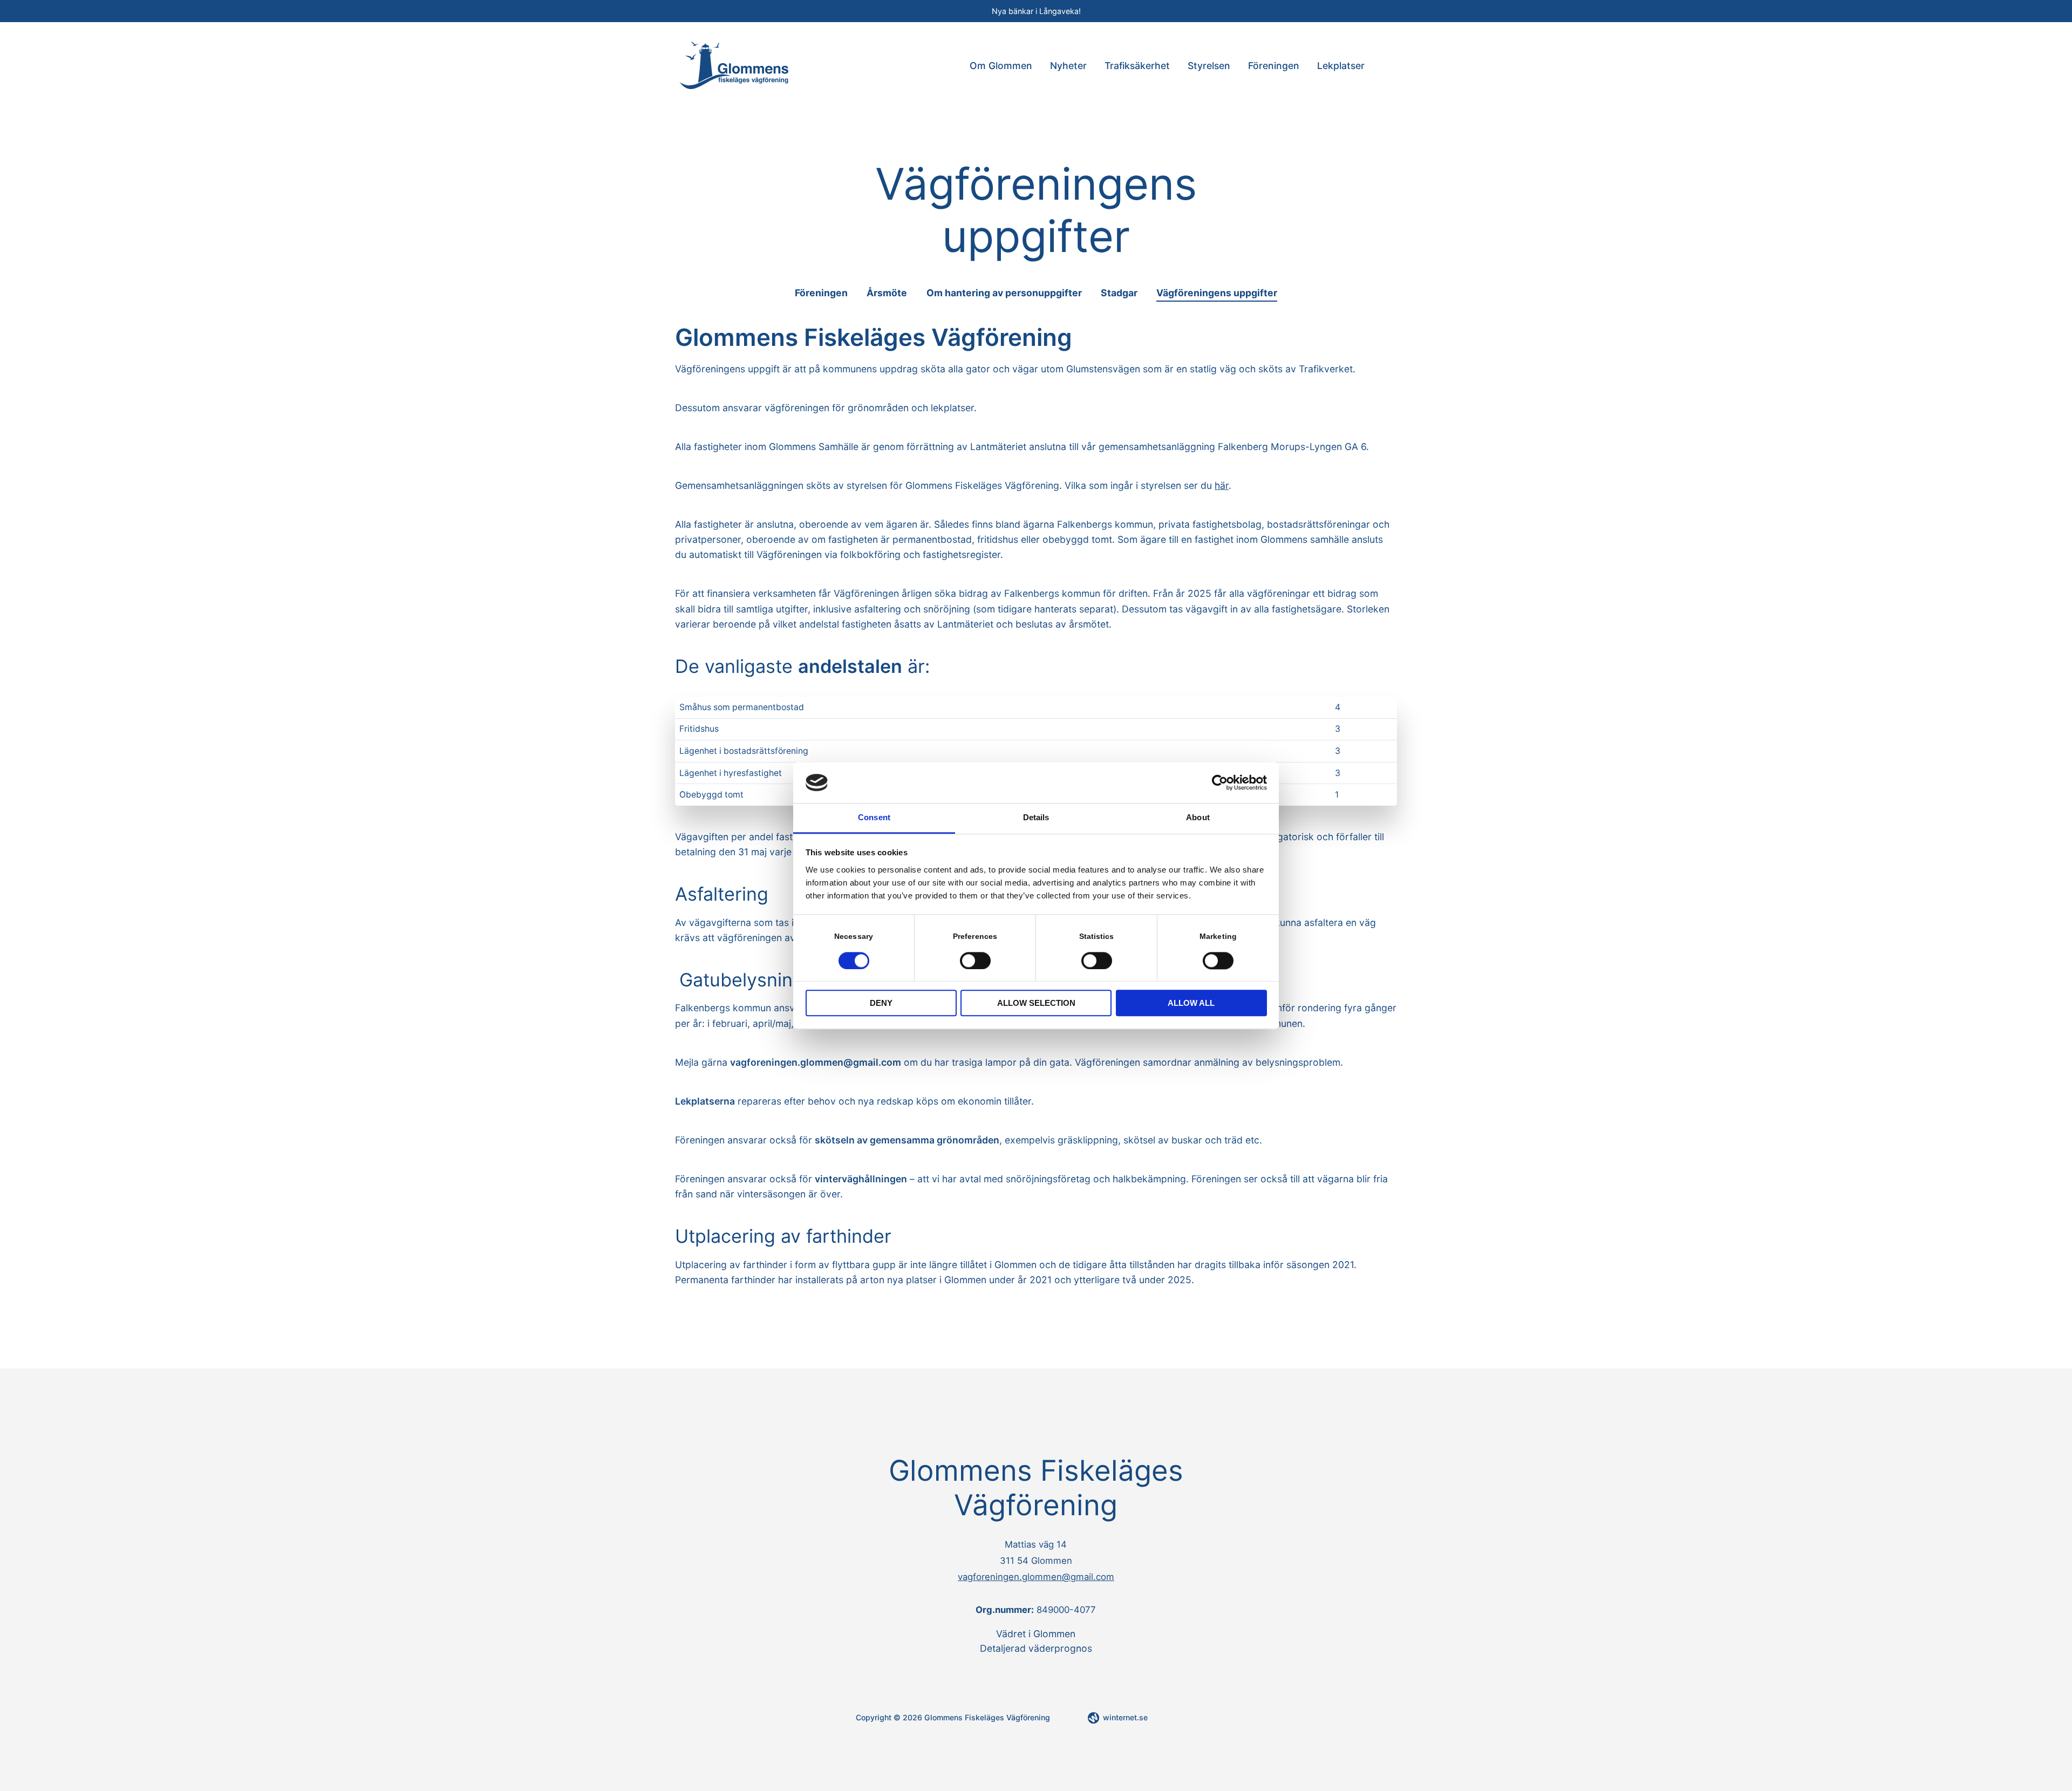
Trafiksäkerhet (1137, 66)
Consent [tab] (874, 818)
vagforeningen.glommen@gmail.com (1036, 1577)
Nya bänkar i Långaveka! (1036, 11)
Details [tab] (1036, 818)
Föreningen (1274, 66)
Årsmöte (887, 293)
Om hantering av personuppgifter (1004, 293)
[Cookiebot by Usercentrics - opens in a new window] (1220, 782)
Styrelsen (1209, 66)
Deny (881, 1003)
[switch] (975, 960)
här (1222, 485)
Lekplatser (1341, 66)
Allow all (1191, 1003)
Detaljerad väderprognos (1036, 1648)
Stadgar (1119, 293)
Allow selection (1036, 1003)
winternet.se (1125, 1717)
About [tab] (1198, 818)
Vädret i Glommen (1036, 1634)
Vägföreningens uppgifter (1217, 293)
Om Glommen (1001, 66)
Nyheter (1068, 66)
